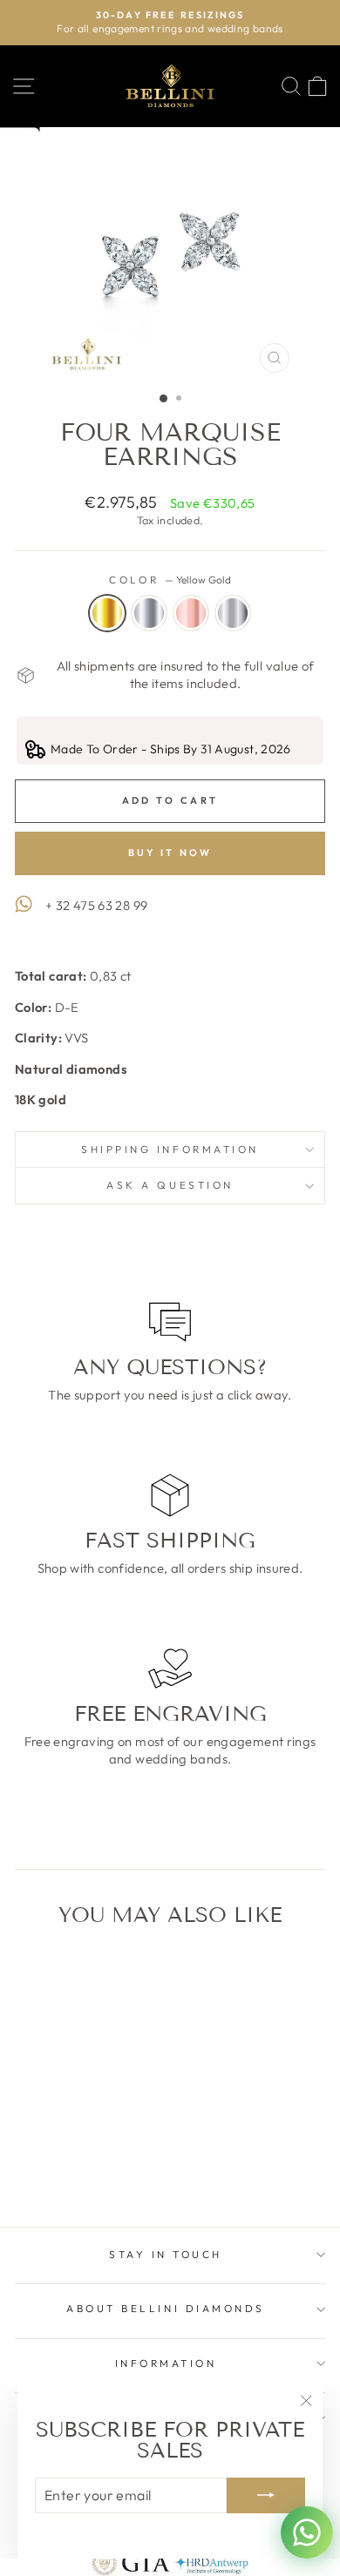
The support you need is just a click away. (170, 1395)
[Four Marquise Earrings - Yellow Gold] (44, 2168)
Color (170, 580)
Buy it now (170, 853)
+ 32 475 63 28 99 (96, 905)
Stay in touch (166, 2254)
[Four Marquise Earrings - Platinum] (104, 2168)
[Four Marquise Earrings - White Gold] (64, 2168)
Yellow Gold (107, 613)
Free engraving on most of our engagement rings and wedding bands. (170, 1750)
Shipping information (170, 1149)
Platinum (233, 613)
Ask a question (170, 1185)
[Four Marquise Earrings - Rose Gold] (84, 2168)
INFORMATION (166, 2363)
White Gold (149, 613)
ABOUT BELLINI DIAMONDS (166, 2308)
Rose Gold (191, 613)
